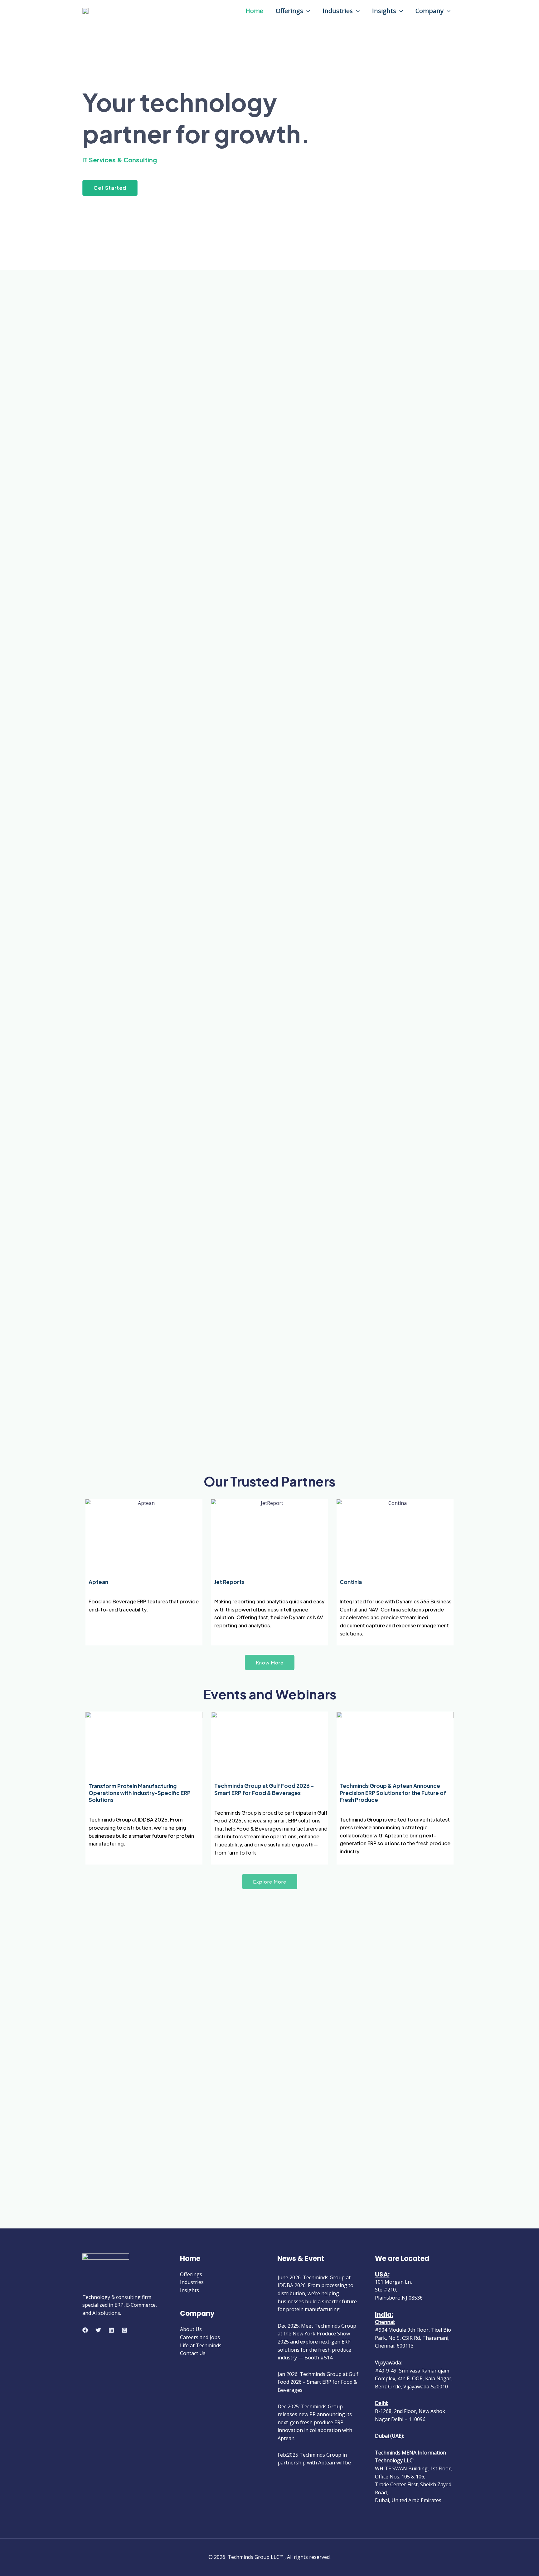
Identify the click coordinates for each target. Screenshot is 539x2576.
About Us (191, 2329)
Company (430, 11)
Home (254, 11)
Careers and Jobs (200, 2337)
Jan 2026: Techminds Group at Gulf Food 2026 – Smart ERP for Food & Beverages (318, 2382)
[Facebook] (85, 2330)
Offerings (289, 11)
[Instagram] (124, 2330)
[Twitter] (98, 2330)
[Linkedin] (111, 2330)
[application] (307, 11)
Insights (384, 11)
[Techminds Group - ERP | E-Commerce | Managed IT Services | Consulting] (85, 10)
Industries (338, 11)
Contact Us (193, 2353)
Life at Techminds (201, 2345)
